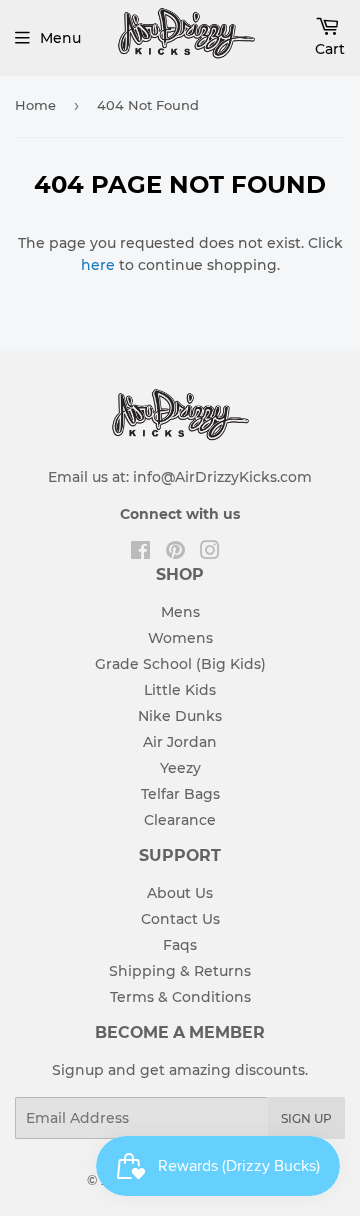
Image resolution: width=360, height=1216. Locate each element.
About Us (180, 893)
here (98, 265)
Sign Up (306, 1118)
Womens (180, 638)
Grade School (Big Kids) (180, 664)
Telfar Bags (180, 794)
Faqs (180, 945)
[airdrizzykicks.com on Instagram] (210, 553)
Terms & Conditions (180, 997)
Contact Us (180, 919)
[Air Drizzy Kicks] (186, 64)
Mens (180, 612)
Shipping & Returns (180, 971)
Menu (60, 38)
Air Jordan (180, 742)
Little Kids (180, 690)
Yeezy (180, 768)
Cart (330, 49)
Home (35, 105)
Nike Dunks (180, 716)
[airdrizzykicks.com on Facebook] (140, 553)
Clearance (180, 820)
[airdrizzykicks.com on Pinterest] (175, 553)
